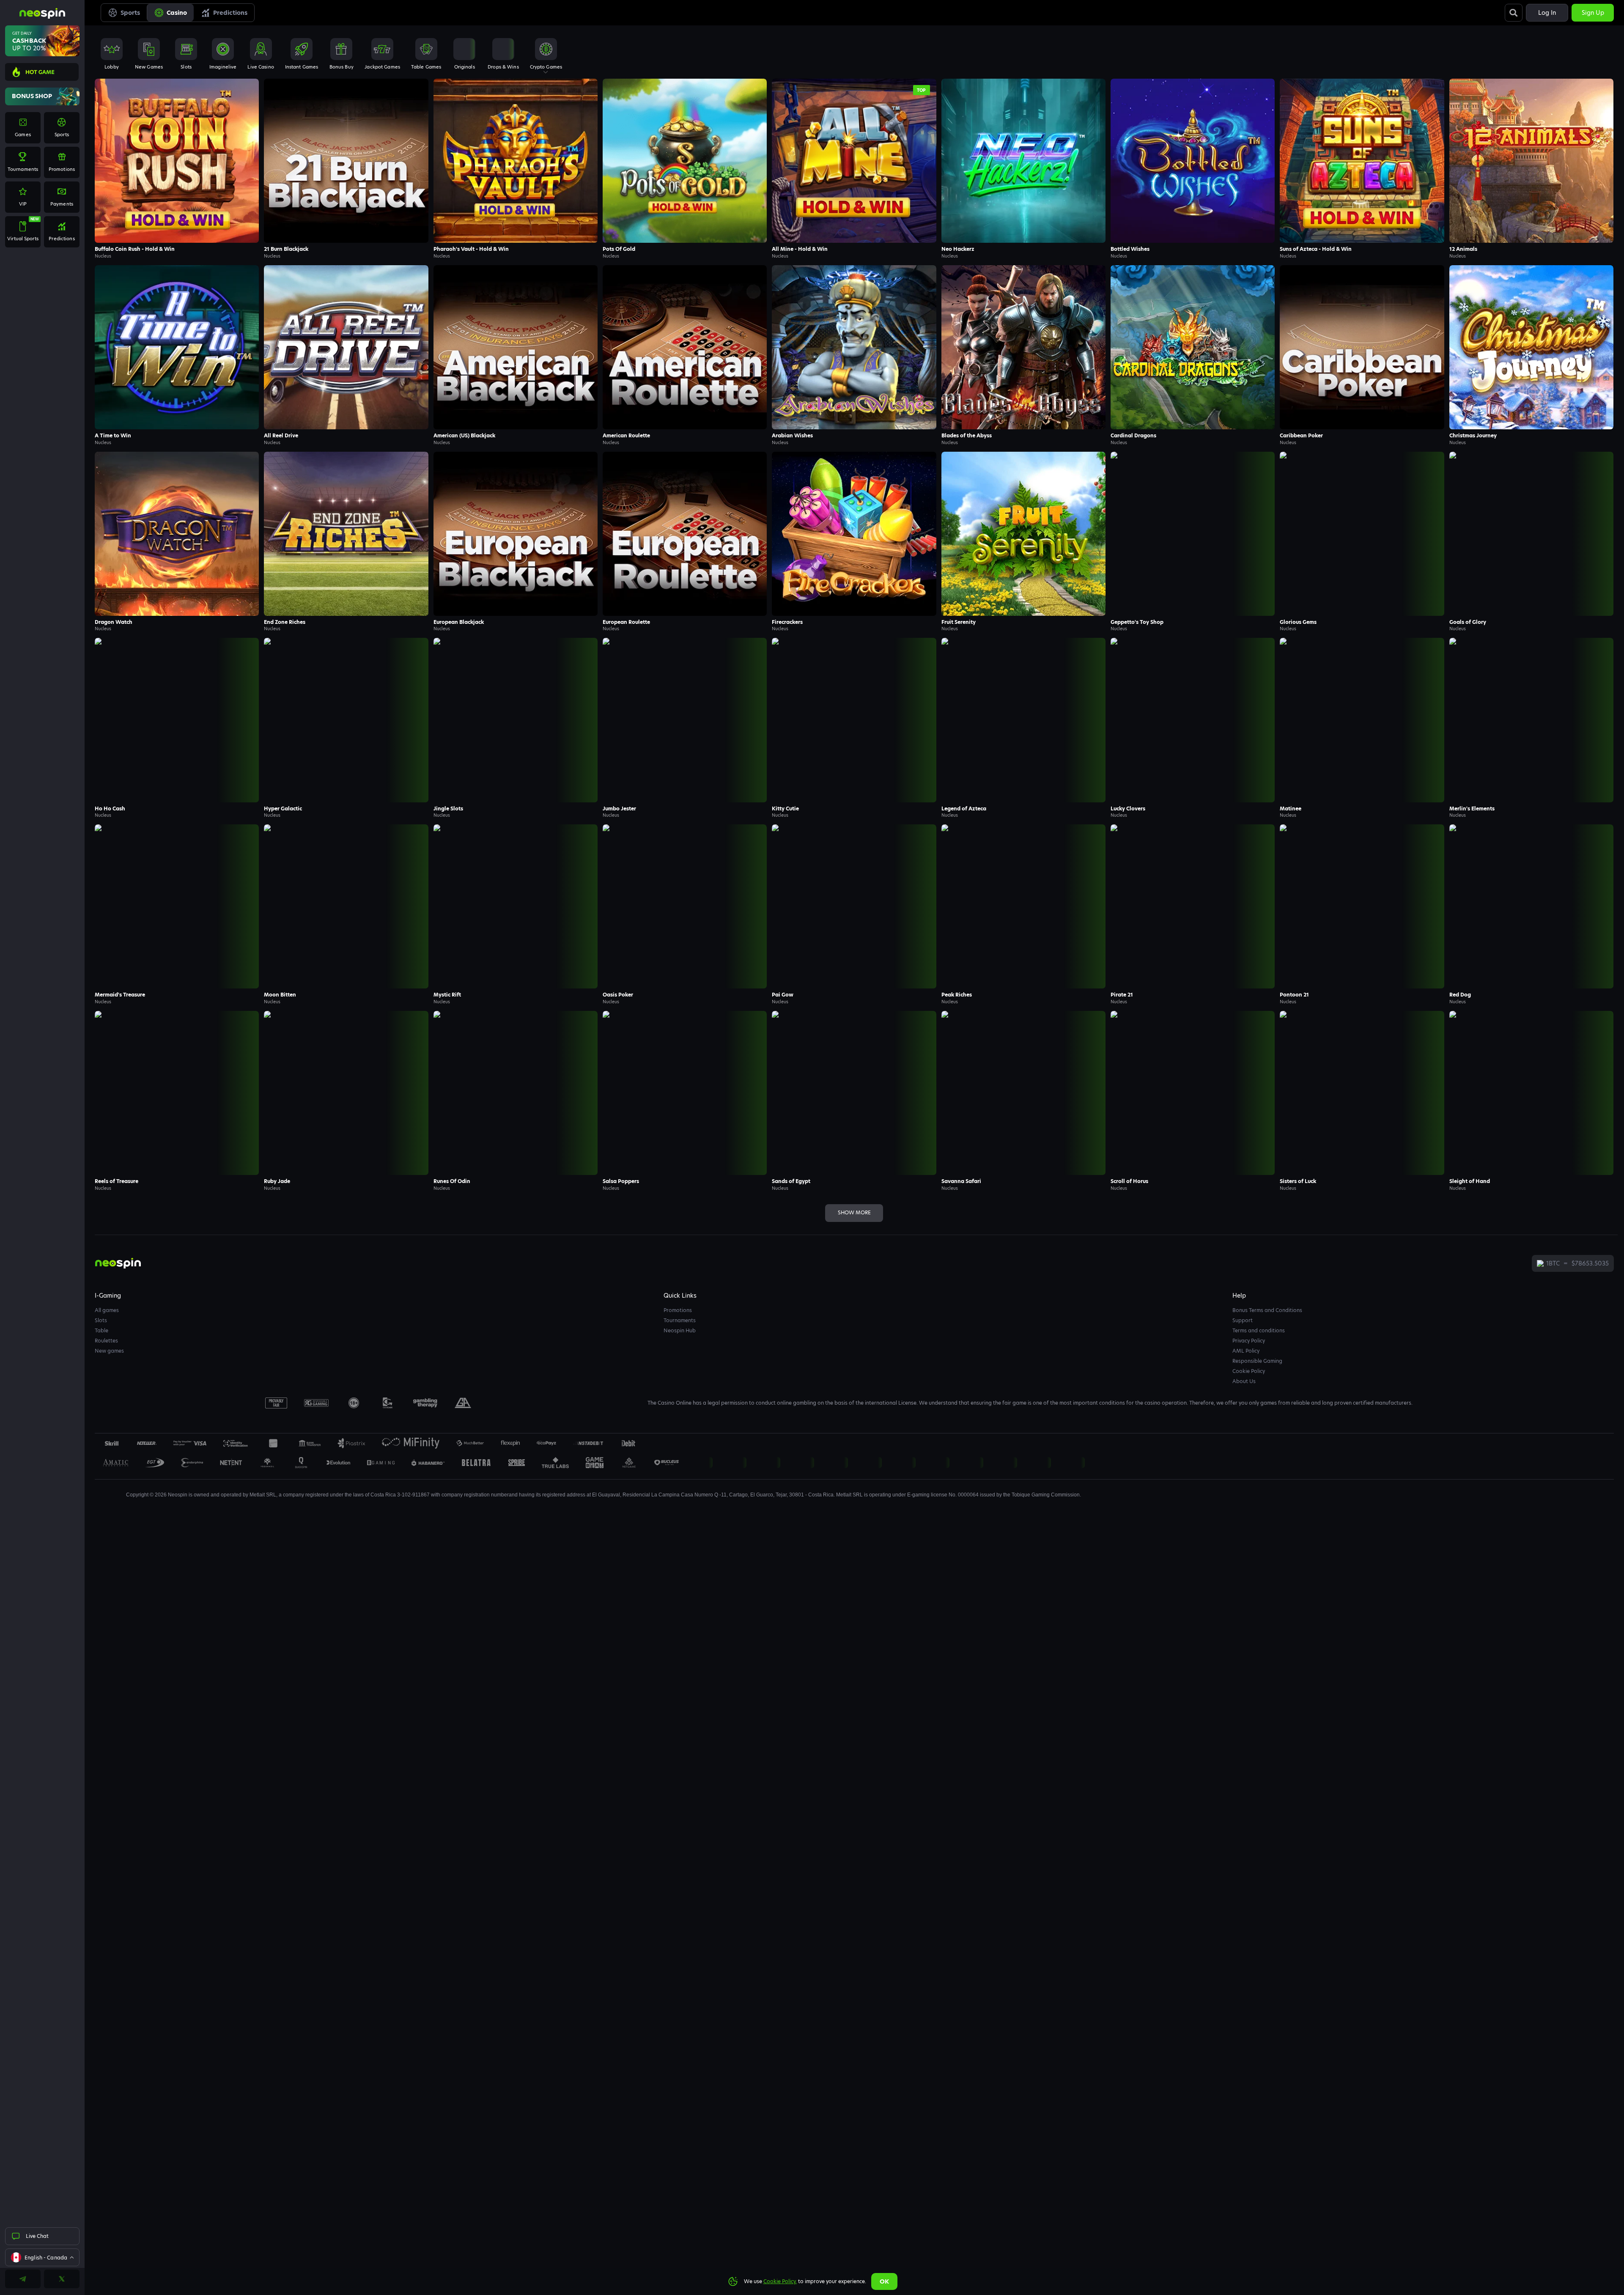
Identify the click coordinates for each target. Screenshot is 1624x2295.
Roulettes (106, 1341)
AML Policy (1246, 1351)
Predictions (230, 13)
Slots (101, 1320)
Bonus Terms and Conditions (1267, 1310)
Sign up (1593, 13)
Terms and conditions (1259, 1330)
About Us (1244, 1381)
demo (177, 178)
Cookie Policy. (780, 2281)
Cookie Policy (1249, 1371)
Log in (1547, 13)
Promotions (678, 1310)
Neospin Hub (680, 1330)
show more (854, 1212)
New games (109, 1351)
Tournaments (680, 1320)
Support (1243, 1320)
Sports (130, 13)
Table (101, 1330)
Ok (884, 2281)
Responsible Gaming (1257, 1361)
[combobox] (42, 2257)
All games (107, 1310)
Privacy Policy (1249, 1341)
